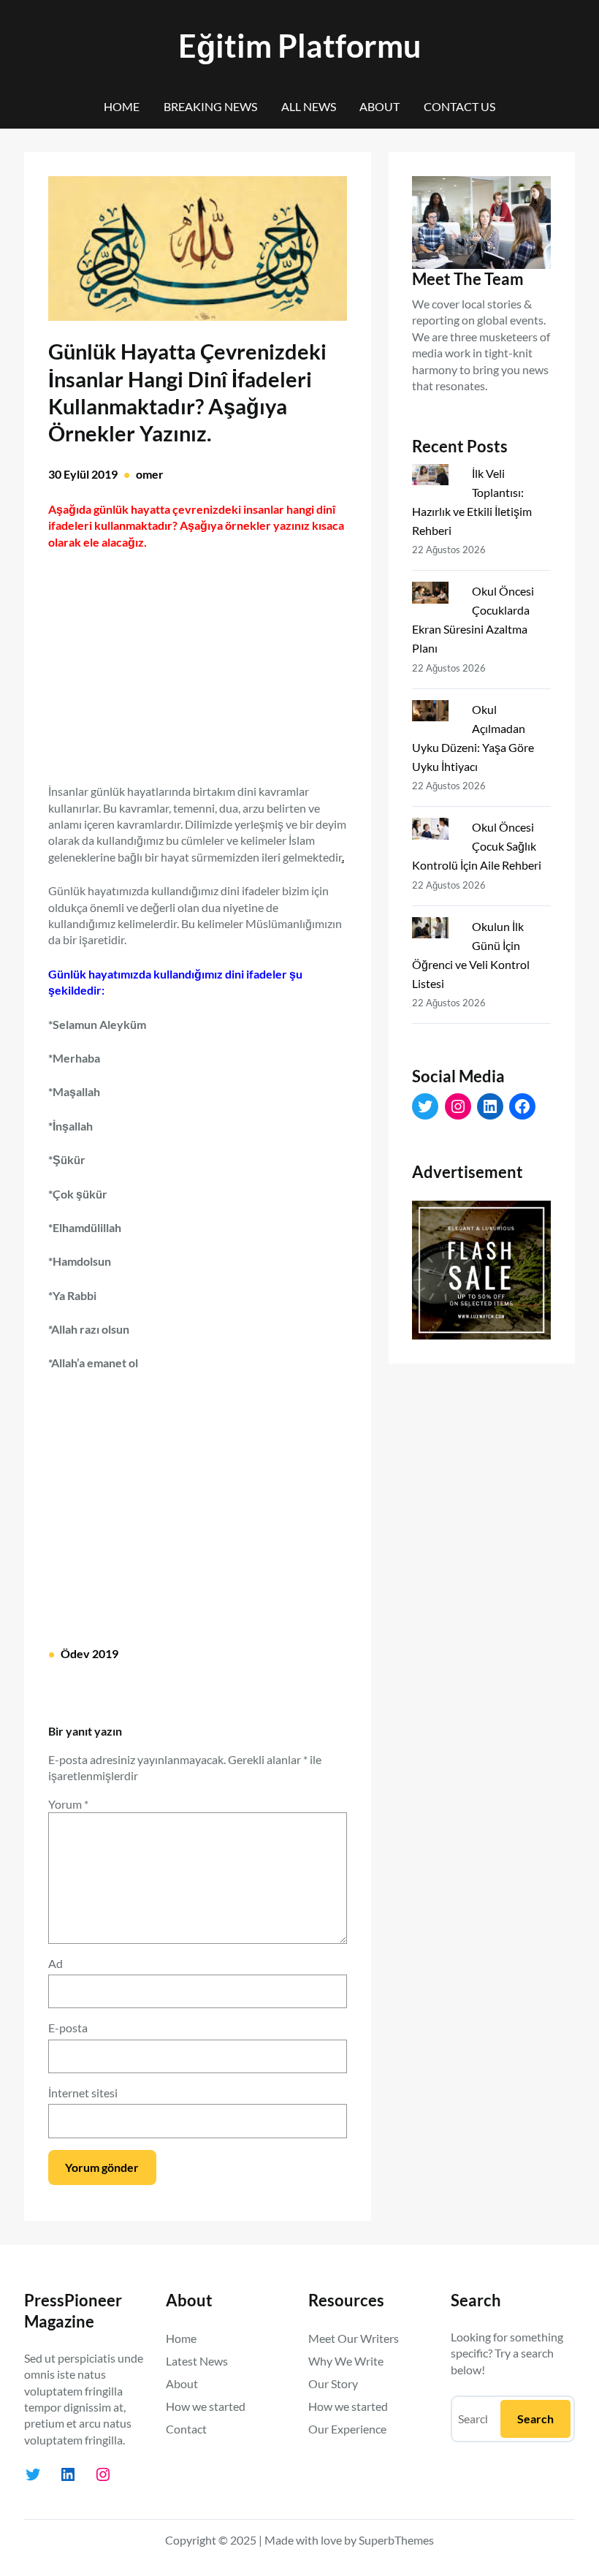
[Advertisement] (197, 658)
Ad (56, 1963)
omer (150, 474)
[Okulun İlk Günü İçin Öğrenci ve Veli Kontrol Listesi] (436, 931)
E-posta (68, 2028)
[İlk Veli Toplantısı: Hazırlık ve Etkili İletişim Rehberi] (436, 478)
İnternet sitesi (83, 2093)
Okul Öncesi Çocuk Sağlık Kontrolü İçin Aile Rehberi (477, 846)
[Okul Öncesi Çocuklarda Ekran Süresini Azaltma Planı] (436, 596)
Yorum (68, 1804)
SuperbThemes (396, 2540)
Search (535, 2419)
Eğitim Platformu (299, 46)
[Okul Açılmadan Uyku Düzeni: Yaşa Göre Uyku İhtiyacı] (436, 714)
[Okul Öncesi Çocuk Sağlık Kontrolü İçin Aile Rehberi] (436, 832)
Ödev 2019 (89, 1653)
